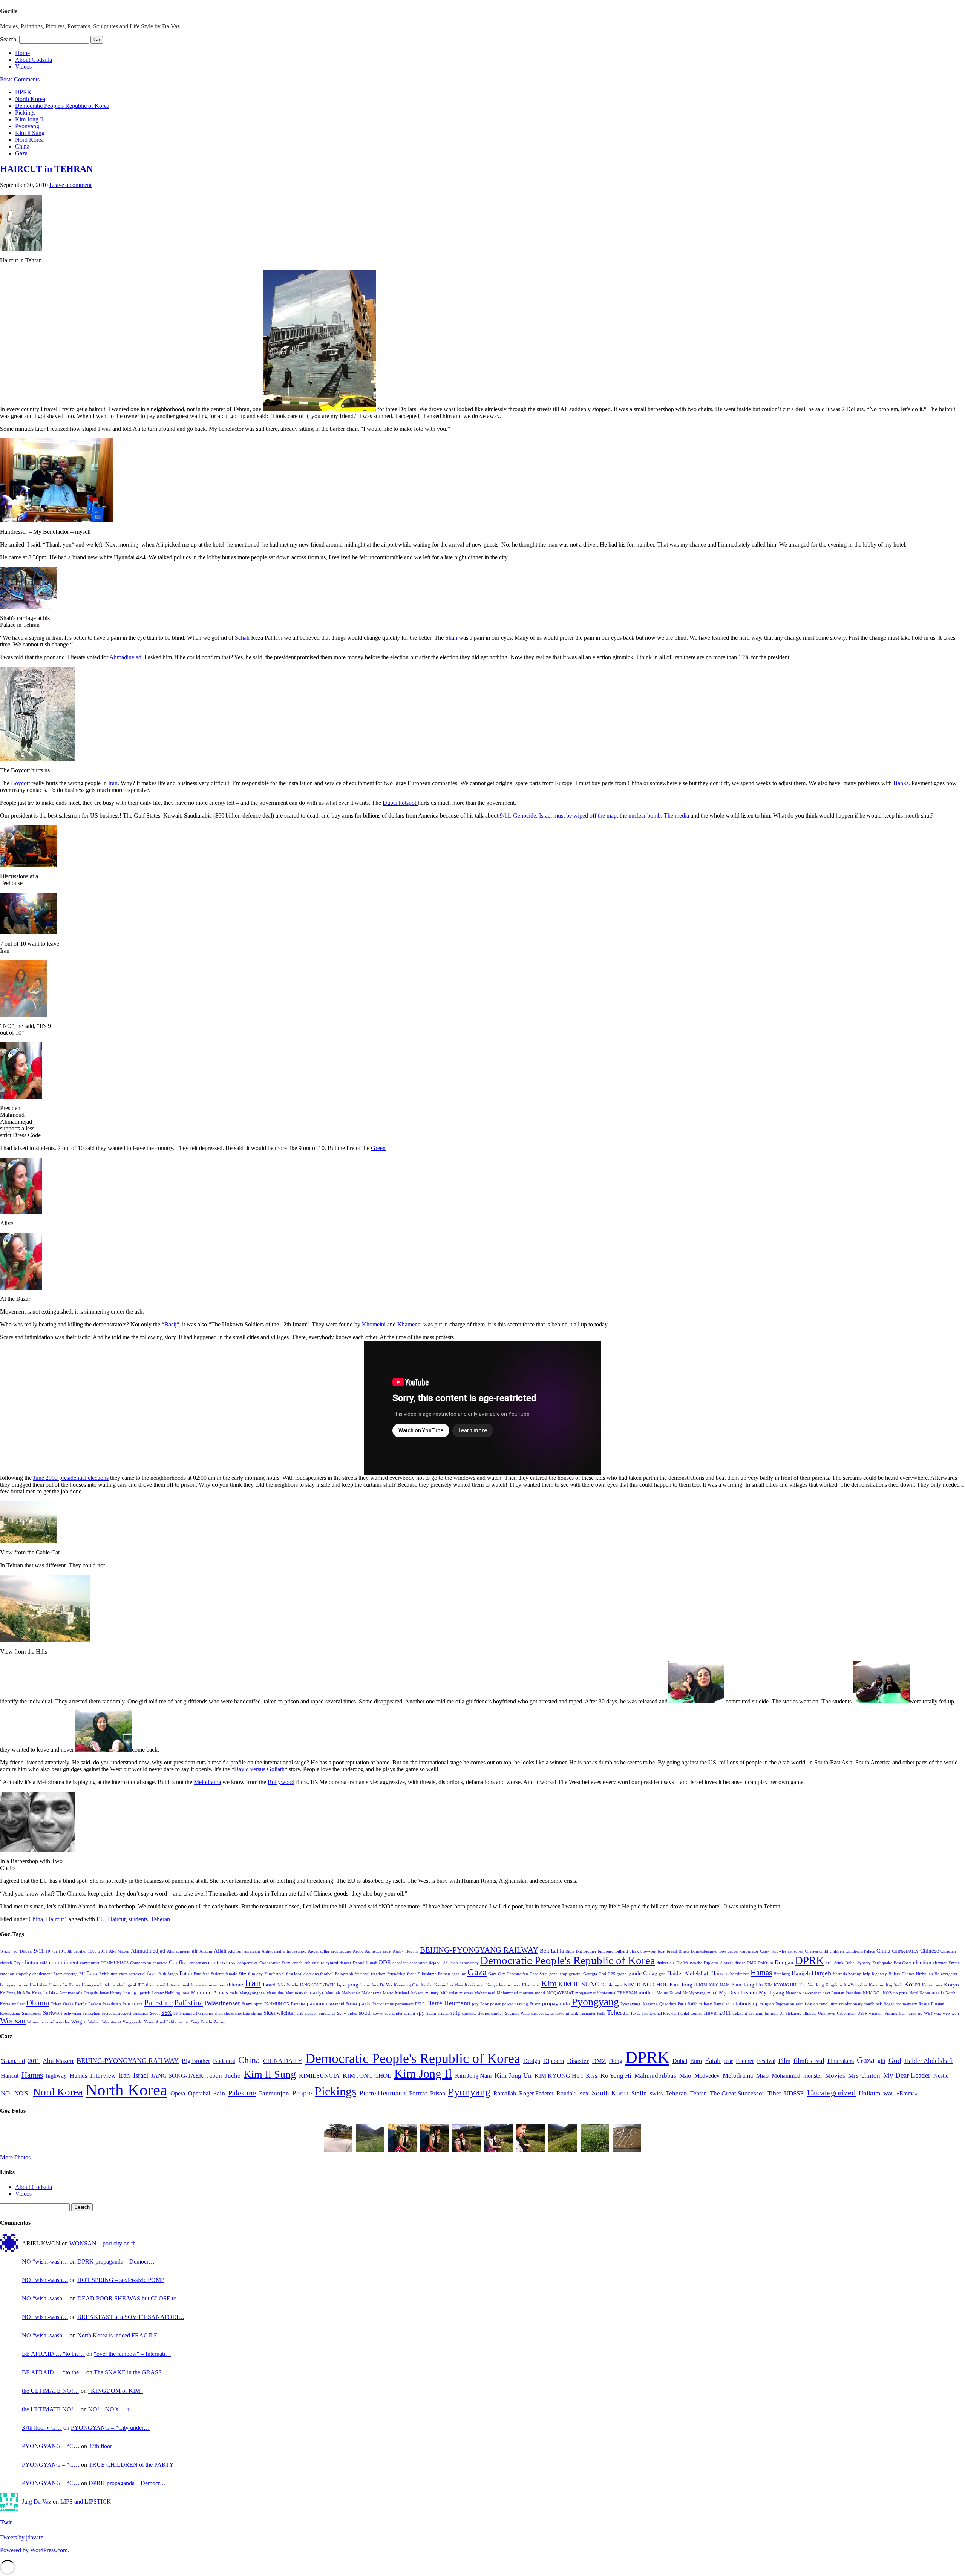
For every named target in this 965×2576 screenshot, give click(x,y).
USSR (862, 2013)
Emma (954, 1963)
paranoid (336, 2004)
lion (127, 1993)
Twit (6, 2522)
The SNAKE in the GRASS (128, 2372)
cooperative (248, 1963)
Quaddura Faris (673, 2004)
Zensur (220, 2022)
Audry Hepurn (406, 1951)
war (928, 2013)
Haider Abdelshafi (689, 1973)
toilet (685, 2013)
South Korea (610, 2093)
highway (879, 1974)
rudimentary (906, 2004)
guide (635, 1973)
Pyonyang (27, 126)
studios (484, 2013)
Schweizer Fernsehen (82, 2013)
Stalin (431, 2013)
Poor (484, 2004)
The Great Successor (737, 2093)
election (922, 1962)
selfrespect (122, 2013)
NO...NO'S (883, 1993)
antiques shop (295, 1951)
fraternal (362, 1974)
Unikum (869, 2093)
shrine (257, 2013)
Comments (27, 79)
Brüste (684, 1951)
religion (767, 2004)
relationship (745, 2003)
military (432, 1993)
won (955, 2013)
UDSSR (794, 2093)
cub (307, 1963)
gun (662, 1974)
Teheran (160, 1919)
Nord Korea (29, 140)
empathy (23, 1974)
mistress (466, 1993)
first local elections (302, 1974)
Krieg (37, 1993)
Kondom (877, 1985)
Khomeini (375, 1324)
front (411, 1974)
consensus (198, 1963)
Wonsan (13, 2021)
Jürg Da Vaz (382, 1985)
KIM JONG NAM (714, 1985)
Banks (901, 783)
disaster (727, 1963)
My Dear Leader (738, 1992)
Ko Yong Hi (11, 1993)
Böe (723, 1951)
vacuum (876, 2013)
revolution (829, 2004)
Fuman (444, 1974)
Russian (938, 2004)
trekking (740, 2013)
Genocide (525, 816)
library (116, 1993)
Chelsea (811, 1951)
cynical (332, 1963)
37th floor (100, 2446)
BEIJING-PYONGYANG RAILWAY (479, 1950)
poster (495, 2004)
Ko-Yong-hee (855, 1985)
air (195, 1950)
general (575, 1974)
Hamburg (782, 1974)
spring (410, 2013)
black (634, 1951)
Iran (113, 783)
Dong (616, 2061)
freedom (378, 1974)
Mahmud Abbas (209, 1992)
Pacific (81, 2004)
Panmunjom (252, 2004)
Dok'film (765, 1963)
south (365, 2013)
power (508, 2004)
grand (622, 1974)
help (867, 1974)
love (185, 1993)
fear (206, 1974)
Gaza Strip (539, 1974)
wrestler (63, 2022)
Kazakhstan (475, 1985)
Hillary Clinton (901, 1974)
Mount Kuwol (669, 1993)
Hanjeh (821, 1973)
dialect (662, 1963)
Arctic (358, 1951)
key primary (510, 1985)
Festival (766, 2061)
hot (25, 1985)
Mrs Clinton (864, 2076)
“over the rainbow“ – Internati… (132, 2354)
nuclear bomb (645, 816)
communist (90, 1963)
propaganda (556, 2003)
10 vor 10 (54, 1951)
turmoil (771, 2013)
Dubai (850, 1963)
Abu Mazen (119, 1951)
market (301, 1993)
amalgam (252, 1951)
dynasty (864, 1963)
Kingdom (834, 1985)
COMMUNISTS (115, 1963)
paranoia (317, 2003)
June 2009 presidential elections (71, 1478)
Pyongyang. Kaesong (639, 2004)
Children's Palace (860, 1951)
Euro (92, 1973)
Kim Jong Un (747, 1984)
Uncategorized (831, 2093)
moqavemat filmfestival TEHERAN (606, 1993)
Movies (835, 2076)
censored (796, 1951)
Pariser (352, 2004)
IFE (141, 1985)
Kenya (492, 1985)
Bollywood (281, 1782)
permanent (404, 2004)
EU (101, 1919)
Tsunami (756, 2013)
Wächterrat (112, 2022)
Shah (451, 638)
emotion (7, 1974)
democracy (469, 1963)
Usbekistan (846, 2013)
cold (44, 1963)
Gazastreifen (517, 1974)
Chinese (930, 1950)
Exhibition (108, 1974)
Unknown (827, 2013)
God (602, 1974)
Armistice (373, 1951)
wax (938, 2013)
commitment (64, 1962)
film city (255, 1974)
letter (104, 1993)
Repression (785, 2004)
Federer (217, 1974)
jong (353, 1984)
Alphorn (235, 1951)
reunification (807, 2004)
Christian (948, 1951)
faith (162, 1974)
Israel (269, 1984)
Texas (635, 2013)
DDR (385, 1962)
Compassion (141, 1963)
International (178, 1985)
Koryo (951, 1984)
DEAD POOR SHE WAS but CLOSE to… (130, 2298)
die (672, 1963)
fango (173, 1974)
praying (521, 2004)
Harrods (840, 1974)
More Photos (15, 2157)
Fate (197, 1974)
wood (49, 2022)
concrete (160, 1963)
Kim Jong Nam (473, 2076)
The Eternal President (660, 2013)
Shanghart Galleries (196, 2013)
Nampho (793, 1993)
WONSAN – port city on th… (106, 2243)
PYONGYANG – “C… (51, 2446)
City (17, 1963)
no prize (901, 1993)
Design (532, 2061)
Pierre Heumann (448, 2003)
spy (421, 2013)
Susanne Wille (517, 2013)
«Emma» (907, 2093)
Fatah (186, 1973)
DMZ (751, 1963)
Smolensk (327, 2013)
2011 (103, 1951)
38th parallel (75, 1951)
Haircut (55, 1919)
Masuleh (333, 1993)
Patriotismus (383, 2004)
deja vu (435, 1963)
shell (219, 2013)
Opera (178, 2093)
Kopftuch (894, 1985)
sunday (497, 2013)
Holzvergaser (946, 1974)
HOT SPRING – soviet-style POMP (121, 2280)
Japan (342, 1985)
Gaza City (497, 1974)
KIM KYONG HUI (781, 1985)
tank (574, 2013)
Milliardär (449, 1993)
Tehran (698, 2093)
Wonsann (35, 2022)
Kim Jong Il (29, 119)
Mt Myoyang (694, 1993)
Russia (924, 2004)
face (152, 1973)
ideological (126, 1985)
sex (167, 2012)
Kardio (427, 1985)
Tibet (774, 2093)
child (824, 1951)
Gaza (21, 153)
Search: (9, 39)
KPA (27, 1993)
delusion (451, 1963)
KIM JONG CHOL (646, 1984)
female (231, 1974)
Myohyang (772, 1992)
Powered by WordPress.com (34, 2550)
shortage (243, 2013)
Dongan (784, 1962)
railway (706, 2004)
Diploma (711, 1963)
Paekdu (95, 2004)
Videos (23, 67)
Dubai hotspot (400, 803)
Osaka (68, 2004)
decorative (418, 1963)
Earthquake (882, 1963)
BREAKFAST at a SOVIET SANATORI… (131, 2317)
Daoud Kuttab (365, 1963)
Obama (38, 2003)
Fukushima (427, 1974)
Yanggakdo (132, 2022)
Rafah (693, 2004)
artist (387, 1951)
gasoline (459, 1974)
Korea (912, 1984)
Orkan (56, 2004)
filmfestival (809, 2061)
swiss (549, 2013)
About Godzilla (34, 60)
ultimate (810, 2013)
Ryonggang (10, 2013)
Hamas (761, 1973)
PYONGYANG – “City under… (110, 2428)
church (6, 1963)
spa (388, 2013)
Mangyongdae (252, 1993)
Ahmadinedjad (148, 1950)
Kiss (592, 2076)
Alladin (206, 1951)
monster (526, 1993)
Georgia (590, 1974)
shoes (229, 2013)
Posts (6, 79)
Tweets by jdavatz (21, 2537)
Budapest (224, 2061)
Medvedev (351, 1993)
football (327, 1974)
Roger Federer (536, 2093)
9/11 (505, 816)
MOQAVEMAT (560, 1993)
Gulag (650, 1973)
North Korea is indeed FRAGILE (117, 2335)
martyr (316, 1992)
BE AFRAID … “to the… (53, 2354)
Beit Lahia (552, 1950)
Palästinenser (222, 2003)
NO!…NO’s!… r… (112, 2409)
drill (829, 1963)
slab (300, 2013)
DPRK (23, 92)
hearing (855, 1974)
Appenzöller (319, 1951)
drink (839, 1963)
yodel (184, 2022)
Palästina (188, 2003)
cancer (733, 1951)
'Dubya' (26, 1951)
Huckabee (38, 1985)
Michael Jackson (409, 1993)
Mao (289, 1993)
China (22, 146)
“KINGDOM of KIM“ (116, 2391)
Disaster (578, 2061)
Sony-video (347, 2013)
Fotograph (344, 1974)
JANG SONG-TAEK (317, 1985)
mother (647, 1992)
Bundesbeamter (704, 1951)
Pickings (25, 113)
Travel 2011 (717, 2013)
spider (397, 2013)
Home (22, 53)
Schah (243, 638)
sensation (141, 2013)
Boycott (20, 783)
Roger (889, 2004)
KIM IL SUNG (579, 1984)
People (302, 2093)
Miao (762, 2076)
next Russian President (842, 1993)
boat (662, 1951)
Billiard (622, 1951)
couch (297, 1963)
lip (134, 1993)
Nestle (941, 2076)
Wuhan (94, 2022)
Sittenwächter (279, 2013)
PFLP (420, 2004)
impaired (158, 1985)
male (234, 1993)
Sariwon (53, 2013)
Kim (549, 1984)
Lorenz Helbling (166, 1993)
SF (176, 2013)
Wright (79, 2021)
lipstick (144, 1993)
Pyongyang (595, 2002)
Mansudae (275, 1993)
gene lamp (558, 1974)
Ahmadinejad (125, 657)
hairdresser (740, 1974)
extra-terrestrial (132, 1974)
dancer (345, 1963)
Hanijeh (801, 1973)
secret (107, 2013)
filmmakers (841, 2061)
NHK (867, 1993)
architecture (341, 1951)
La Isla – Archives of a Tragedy (71, 1993)
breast (672, 1951)
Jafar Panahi (288, 1985)
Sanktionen (32, 2013)
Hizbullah (924, 1974)
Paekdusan (112, 2004)
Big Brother (586, 1951)
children (837, 1951)
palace (137, 2004)
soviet (378, 2013)
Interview (199, 1985)
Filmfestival (274, 1974)
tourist (696, 2013)
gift (882, 2061)
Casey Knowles (773, 1951)
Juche (365, 1985)
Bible (570, 1951)
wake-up (915, 2013)
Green (378, 1148)
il (147, 1984)
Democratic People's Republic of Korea (62, 106)
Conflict (178, 1962)
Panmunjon (274, 2093)
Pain (126, 2004)
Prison (535, 2004)
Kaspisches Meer (449, 1985)
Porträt (418, 2093)
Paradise (298, 2004)
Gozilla (9, 11)
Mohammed (507, 1993)
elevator (940, 1963)
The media (676, 816)
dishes (740, 1963)
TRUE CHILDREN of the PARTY (131, 2465)
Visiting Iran (895, 2013)
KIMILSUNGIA (319, 2076)
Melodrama (207, 1782)
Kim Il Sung (30, 133)
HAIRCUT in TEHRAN (46, 169)
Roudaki (567, 2093)
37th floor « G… (42, 2428)
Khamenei (410, 1324)
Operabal (199, 2093)
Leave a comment (70, 185)
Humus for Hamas (64, 1985)
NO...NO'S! (15, 2093)
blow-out (648, 1951)
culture (318, 1963)
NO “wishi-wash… (45, 2261)
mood (540, 1993)
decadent (400, 1963)
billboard (606, 1951)
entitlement (42, 1974)
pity (475, 2004)
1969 (92, 1951)
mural (712, 1993)
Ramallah (722, 2004)
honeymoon (11, 1985)
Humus (78, 2076)
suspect (537, 2013)
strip (456, 2013)
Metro (388, 1993)
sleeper (311, 2013)
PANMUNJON (277, 2004)
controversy (222, 1962)
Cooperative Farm (275, 1963)
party (365, 2003)
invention (217, 1985)
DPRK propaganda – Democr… (116, 2261)
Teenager (588, 2013)
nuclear (18, 2004)
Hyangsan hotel (95, 1985)
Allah (220, 1950)
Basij (170, 1324)
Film (243, 1974)
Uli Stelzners (790, 2013)
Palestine (158, 2003)
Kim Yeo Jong (812, 1985)
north (938, 1992)
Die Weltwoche (689, 1963)
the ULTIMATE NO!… (51, 2391)
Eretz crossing (65, 1974)
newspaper (812, 1993)
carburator (749, 1951)
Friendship (396, 1974)
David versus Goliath (259, 1769)
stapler (443, 2013)
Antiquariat (271, 1951)
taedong (562, 2013)
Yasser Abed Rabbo (161, 2022)
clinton (30, 1962)
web (946, 2013)
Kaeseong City (407, 1985)
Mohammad (485, 1993)
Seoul (155, 2013)
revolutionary (851, 2004)
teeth (601, 2013)
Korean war (932, 1985)
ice (113, 1985)
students (138, 1919)
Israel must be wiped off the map (578, 816)
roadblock (873, 2004)
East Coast (903, 1963)
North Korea (30, 99)
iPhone (235, 1984)
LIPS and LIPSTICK (86, 2502)
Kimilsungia (612, 1985)
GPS (611, 1974)
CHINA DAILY (905, 1951)
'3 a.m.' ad (9, 1951)
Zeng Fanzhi (201, 2022)
